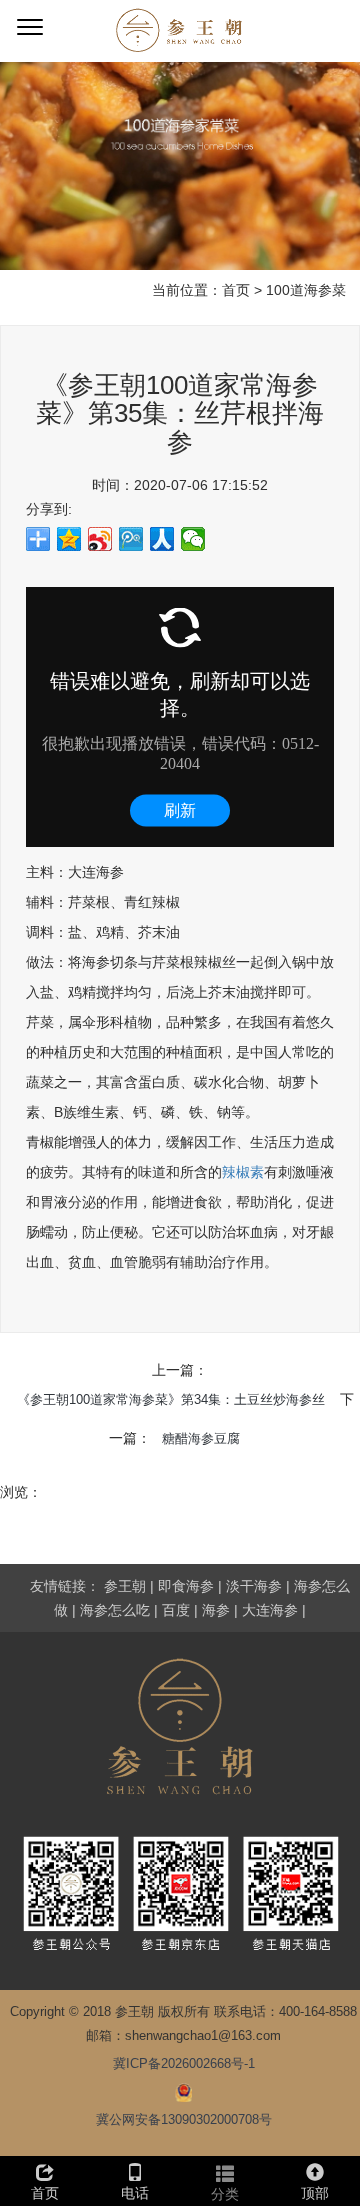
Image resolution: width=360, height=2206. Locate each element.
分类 (225, 2194)
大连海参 (270, 1610)
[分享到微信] (193, 539)
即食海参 (186, 1586)
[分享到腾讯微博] (131, 539)
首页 (236, 290)
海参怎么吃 (115, 1610)
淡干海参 (254, 1586)
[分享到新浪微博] (100, 539)
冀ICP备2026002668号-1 (184, 2063)
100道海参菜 (306, 290)
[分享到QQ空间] (69, 539)
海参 (216, 1610)
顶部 (315, 2193)
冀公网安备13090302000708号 (184, 2119)
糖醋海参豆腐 (201, 1438)
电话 (135, 2193)
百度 (176, 1610)
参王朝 (125, 1586)
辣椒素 (243, 1172)
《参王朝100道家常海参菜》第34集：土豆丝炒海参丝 (171, 1399)
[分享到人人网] (162, 539)
